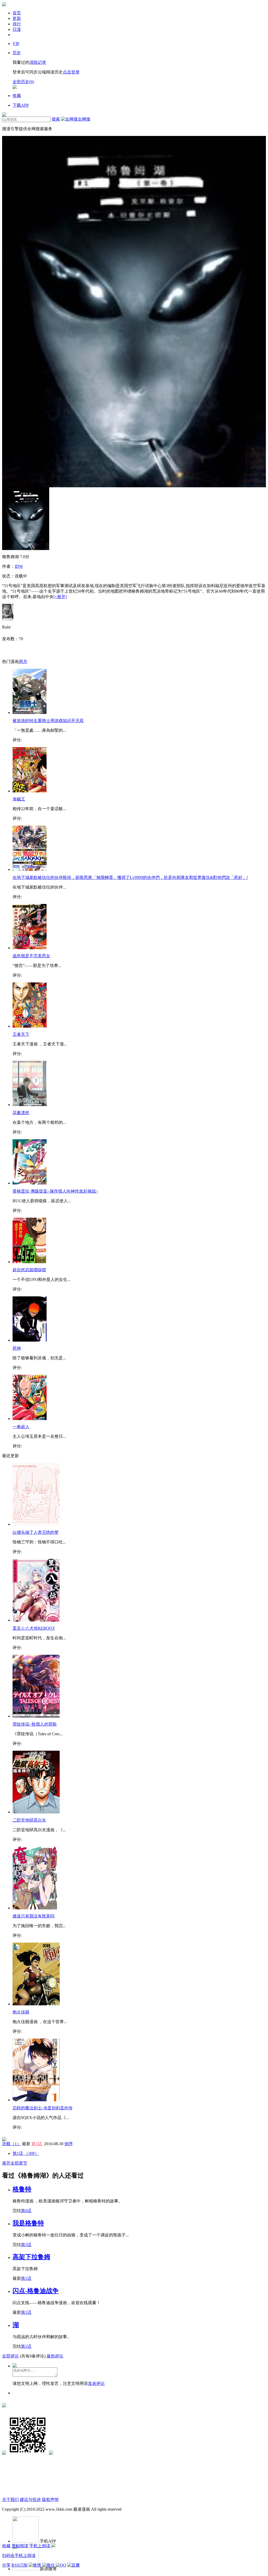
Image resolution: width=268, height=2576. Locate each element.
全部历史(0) (23, 82)
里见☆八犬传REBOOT (34, 1628)
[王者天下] (30, 1026)
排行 (17, 24)
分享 (6, 2565)
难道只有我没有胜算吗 (33, 1916)
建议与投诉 (30, 2500)
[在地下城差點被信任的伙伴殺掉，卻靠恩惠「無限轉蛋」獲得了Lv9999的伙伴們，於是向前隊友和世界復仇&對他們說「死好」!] (30, 869)
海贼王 (19, 799)
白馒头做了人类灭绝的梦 (36, 1532)
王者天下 (21, 1034)
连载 (12, 2144)
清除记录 (38, 62)
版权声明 (50, 2500)
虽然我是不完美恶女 (31, 956)
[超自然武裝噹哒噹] (29, 1262)
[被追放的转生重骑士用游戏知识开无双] (30, 712)
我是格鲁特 (28, 2223)
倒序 (69, 2144)
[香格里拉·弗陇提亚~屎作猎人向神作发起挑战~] (30, 1183)
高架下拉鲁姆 (31, 2257)
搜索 (56, 119)
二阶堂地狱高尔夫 (29, 1820)
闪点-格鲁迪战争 (36, 2291)
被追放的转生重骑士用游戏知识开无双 (48, 721)
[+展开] (60, 597)
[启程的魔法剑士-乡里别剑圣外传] (36, 2100)
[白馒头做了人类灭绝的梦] (36, 1524)
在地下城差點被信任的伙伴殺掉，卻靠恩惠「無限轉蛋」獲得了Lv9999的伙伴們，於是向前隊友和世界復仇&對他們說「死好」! (130, 877)
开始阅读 (20, 2546)
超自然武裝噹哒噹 (29, 1270)
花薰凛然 (21, 1113)
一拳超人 (21, 1427)
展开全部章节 (15, 2163)
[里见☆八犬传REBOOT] (36, 1620)
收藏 (6, 2546)
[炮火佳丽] (36, 2004)
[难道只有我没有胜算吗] (35, 1908)
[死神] (30, 1340)
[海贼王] (30, 791)
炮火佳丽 (21, 2012)
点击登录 (71, 72)
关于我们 (10, 2500)
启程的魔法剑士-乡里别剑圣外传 (43, 2108)
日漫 (17, 29)
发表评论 (96, 2383)
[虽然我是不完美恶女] (30, 948)
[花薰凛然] (30, 1105)
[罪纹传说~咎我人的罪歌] (36, 1716)
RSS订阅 (19, 2565)
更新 (17, 18)
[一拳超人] (30, 1419)
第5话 (26, 2245)
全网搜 (84, 119)
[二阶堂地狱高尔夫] (36, 1812)
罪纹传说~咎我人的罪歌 (35, 1724)
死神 (17, 1348)
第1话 (37, 2144)
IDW (19, 566)
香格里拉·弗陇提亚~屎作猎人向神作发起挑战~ (55, 1191)
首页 (17, 13)
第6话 (26, 2211)
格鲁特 (22, 2189)
